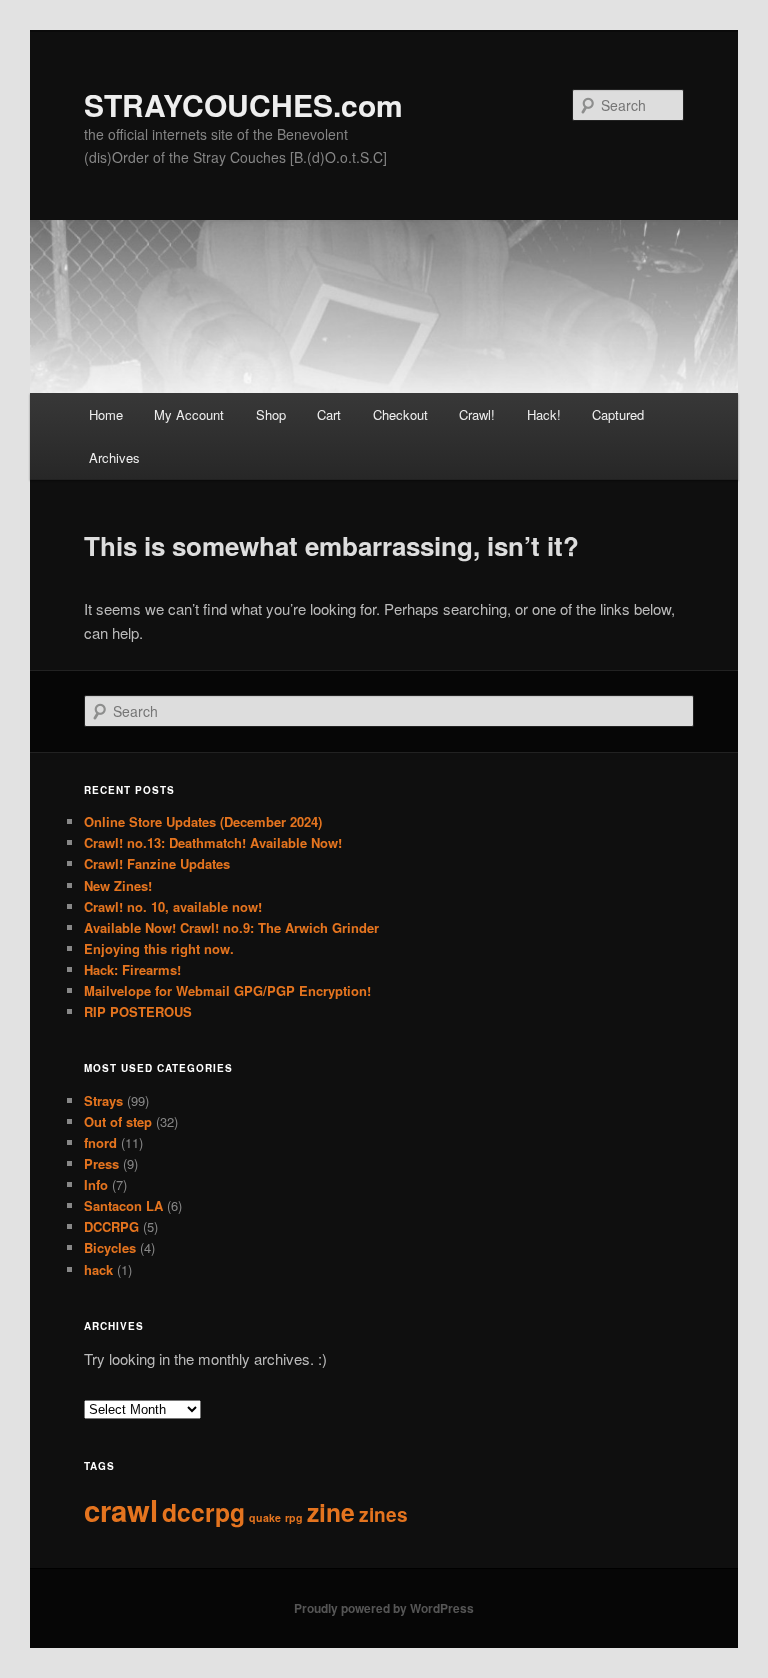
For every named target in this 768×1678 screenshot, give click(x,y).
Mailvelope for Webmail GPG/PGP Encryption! (227, 990)
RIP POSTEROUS (138, 1011)
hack (98, 1269)
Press (101, 1163)
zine (331, 1512)
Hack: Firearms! (132, 969)
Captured (618, 414)
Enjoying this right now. (159, 948)
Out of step (118, 1121)
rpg (294, 1517)
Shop (271, 414)
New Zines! (118, 885)
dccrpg (203, 1512)
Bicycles (110, 1247)
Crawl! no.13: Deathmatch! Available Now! (213, 842)
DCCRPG (111, 1226)
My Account (189, 414)
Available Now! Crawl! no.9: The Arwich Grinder (231, 927)
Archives (114, 457)
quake (265, 1517)
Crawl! (477, 414)
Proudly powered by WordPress (384, 1608)
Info (96, 1184)
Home (106, 414)
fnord (100, 1142)
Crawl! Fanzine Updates (157, 863)
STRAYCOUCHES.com (243, 104)
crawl (121, 1510)
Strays (103, 1100)
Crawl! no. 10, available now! (173, 906)
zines (383, 1514)
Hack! (544, 414)
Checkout (400, 414)
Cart (329, 414)
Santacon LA (123, 1205)
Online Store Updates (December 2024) (203, 821)
